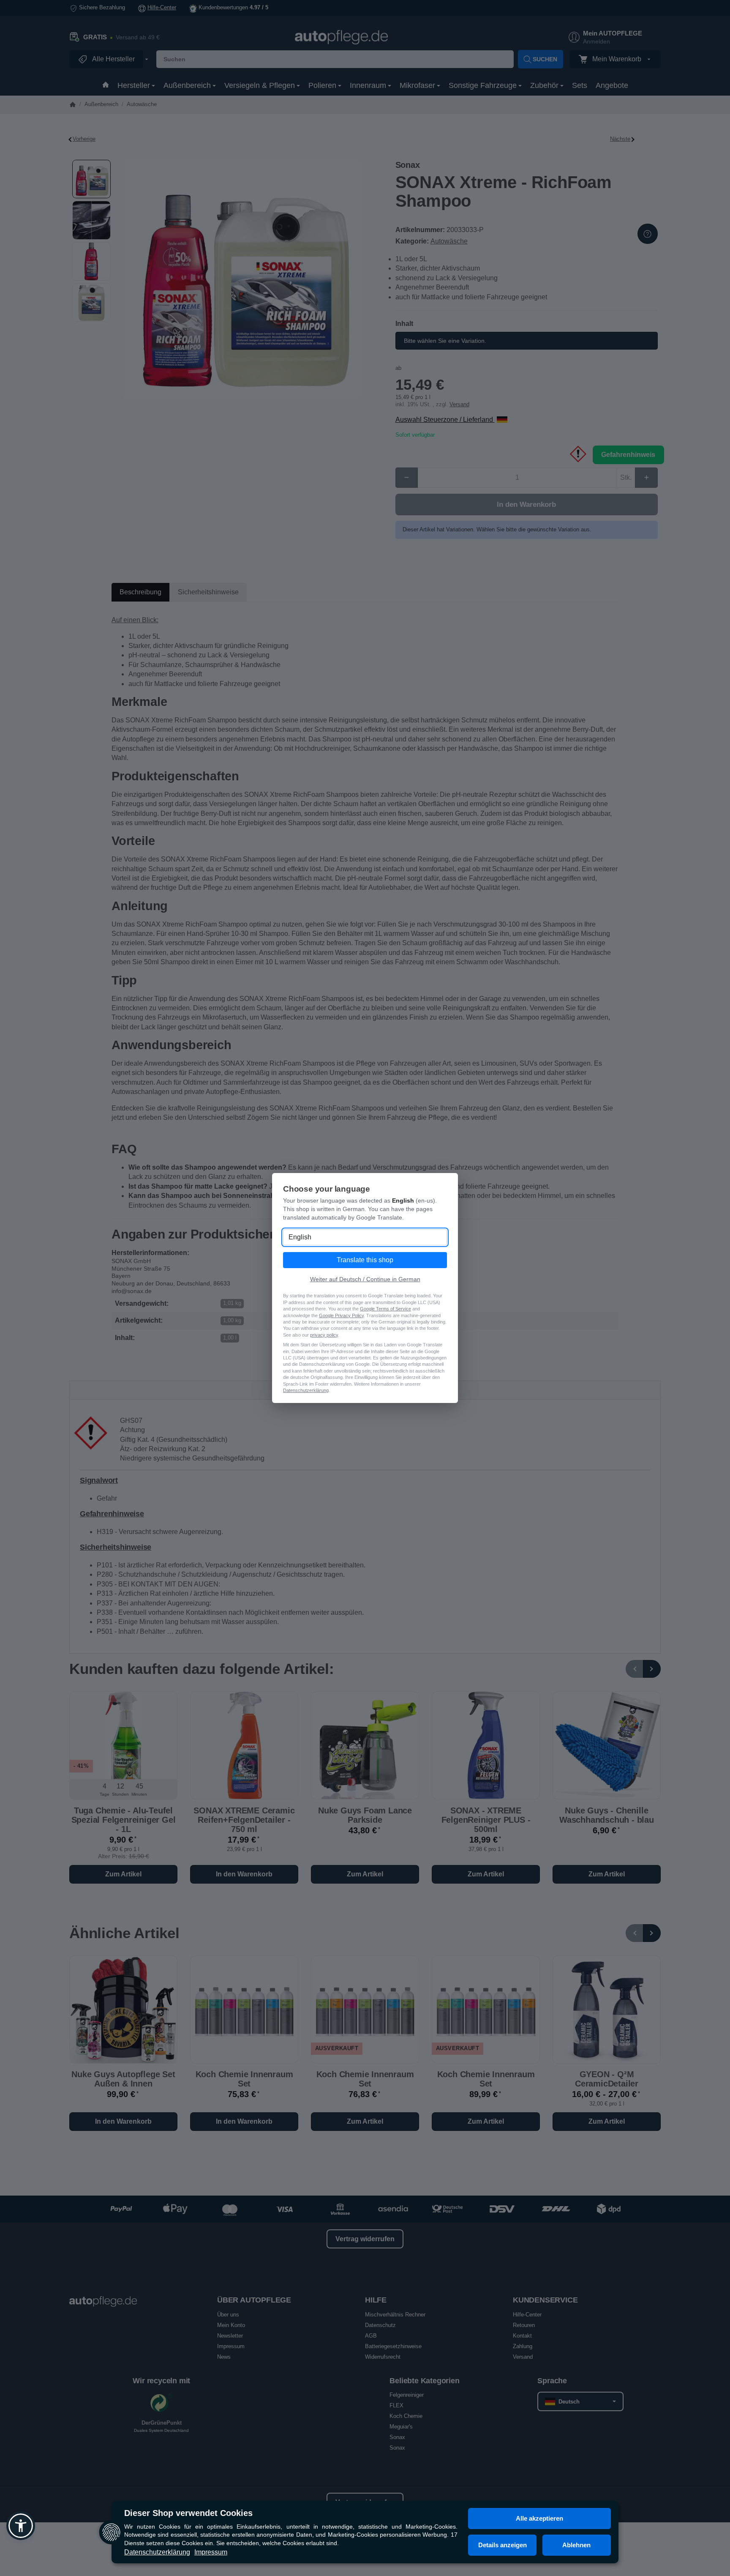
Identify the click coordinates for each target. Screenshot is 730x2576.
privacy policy (324, 1335)
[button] (21, 2526)
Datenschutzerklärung (157, 2552)
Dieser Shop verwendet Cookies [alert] (188, 2513)
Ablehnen (576, 2545)
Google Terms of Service (385, 1309)
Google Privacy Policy (341, 1315)
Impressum (211, 2552)
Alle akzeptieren (539, 2518)
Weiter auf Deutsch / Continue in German (365, 1279)
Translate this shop (365, 1260)
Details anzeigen (503, 2545)
